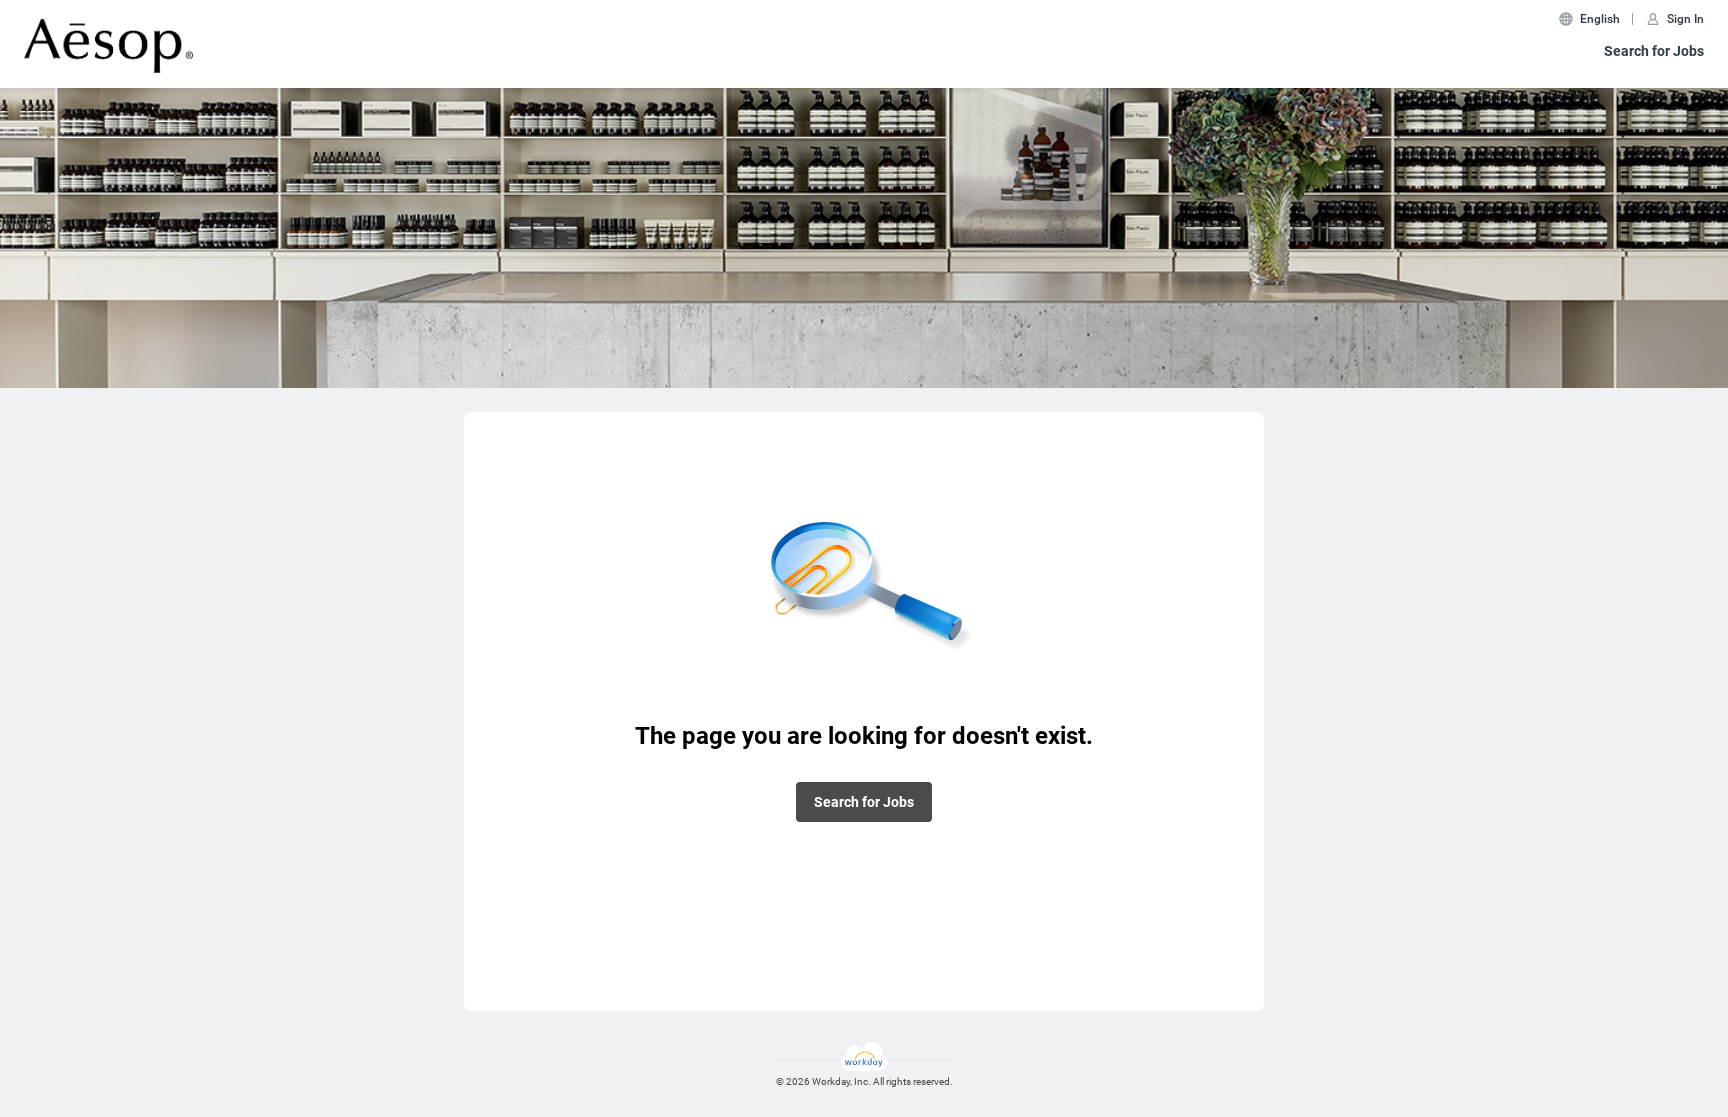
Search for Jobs (1654, 51)
